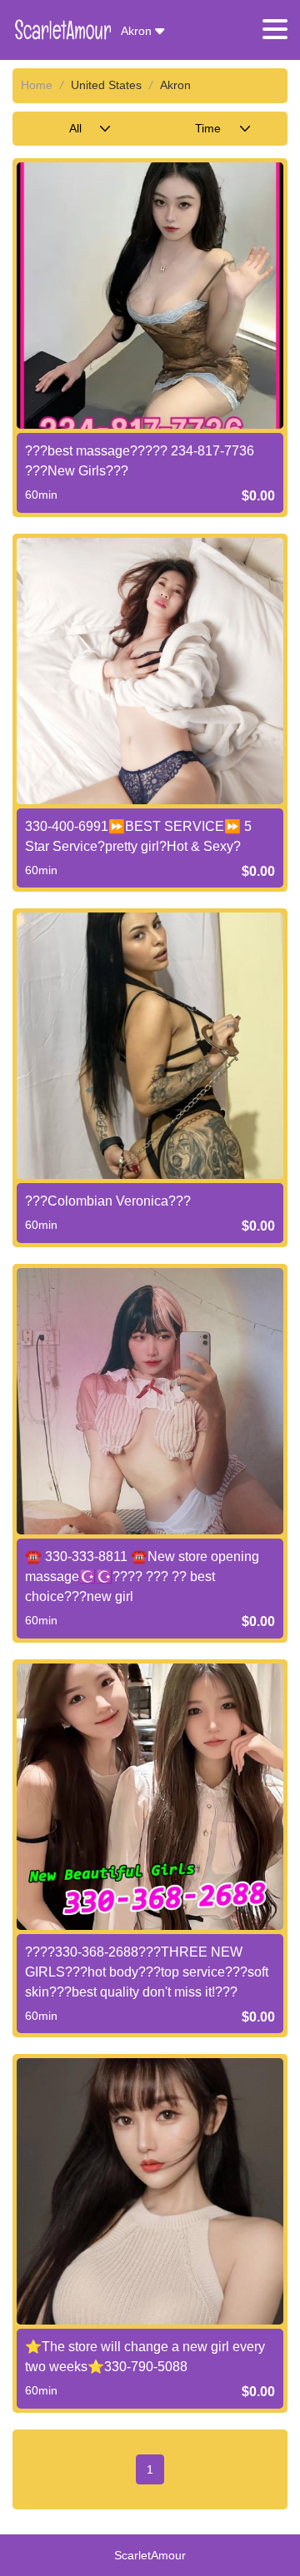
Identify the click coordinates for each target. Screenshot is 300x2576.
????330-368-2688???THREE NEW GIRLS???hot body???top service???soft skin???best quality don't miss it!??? (147, 1972)
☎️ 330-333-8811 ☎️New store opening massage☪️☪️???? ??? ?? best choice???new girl (142, 1576)
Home (37, 85)
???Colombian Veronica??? (108, 1201)
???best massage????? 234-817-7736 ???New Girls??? (140, 461)
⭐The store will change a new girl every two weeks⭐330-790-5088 (145, 2357)
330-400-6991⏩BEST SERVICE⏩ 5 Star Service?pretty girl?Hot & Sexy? (138, 836)
